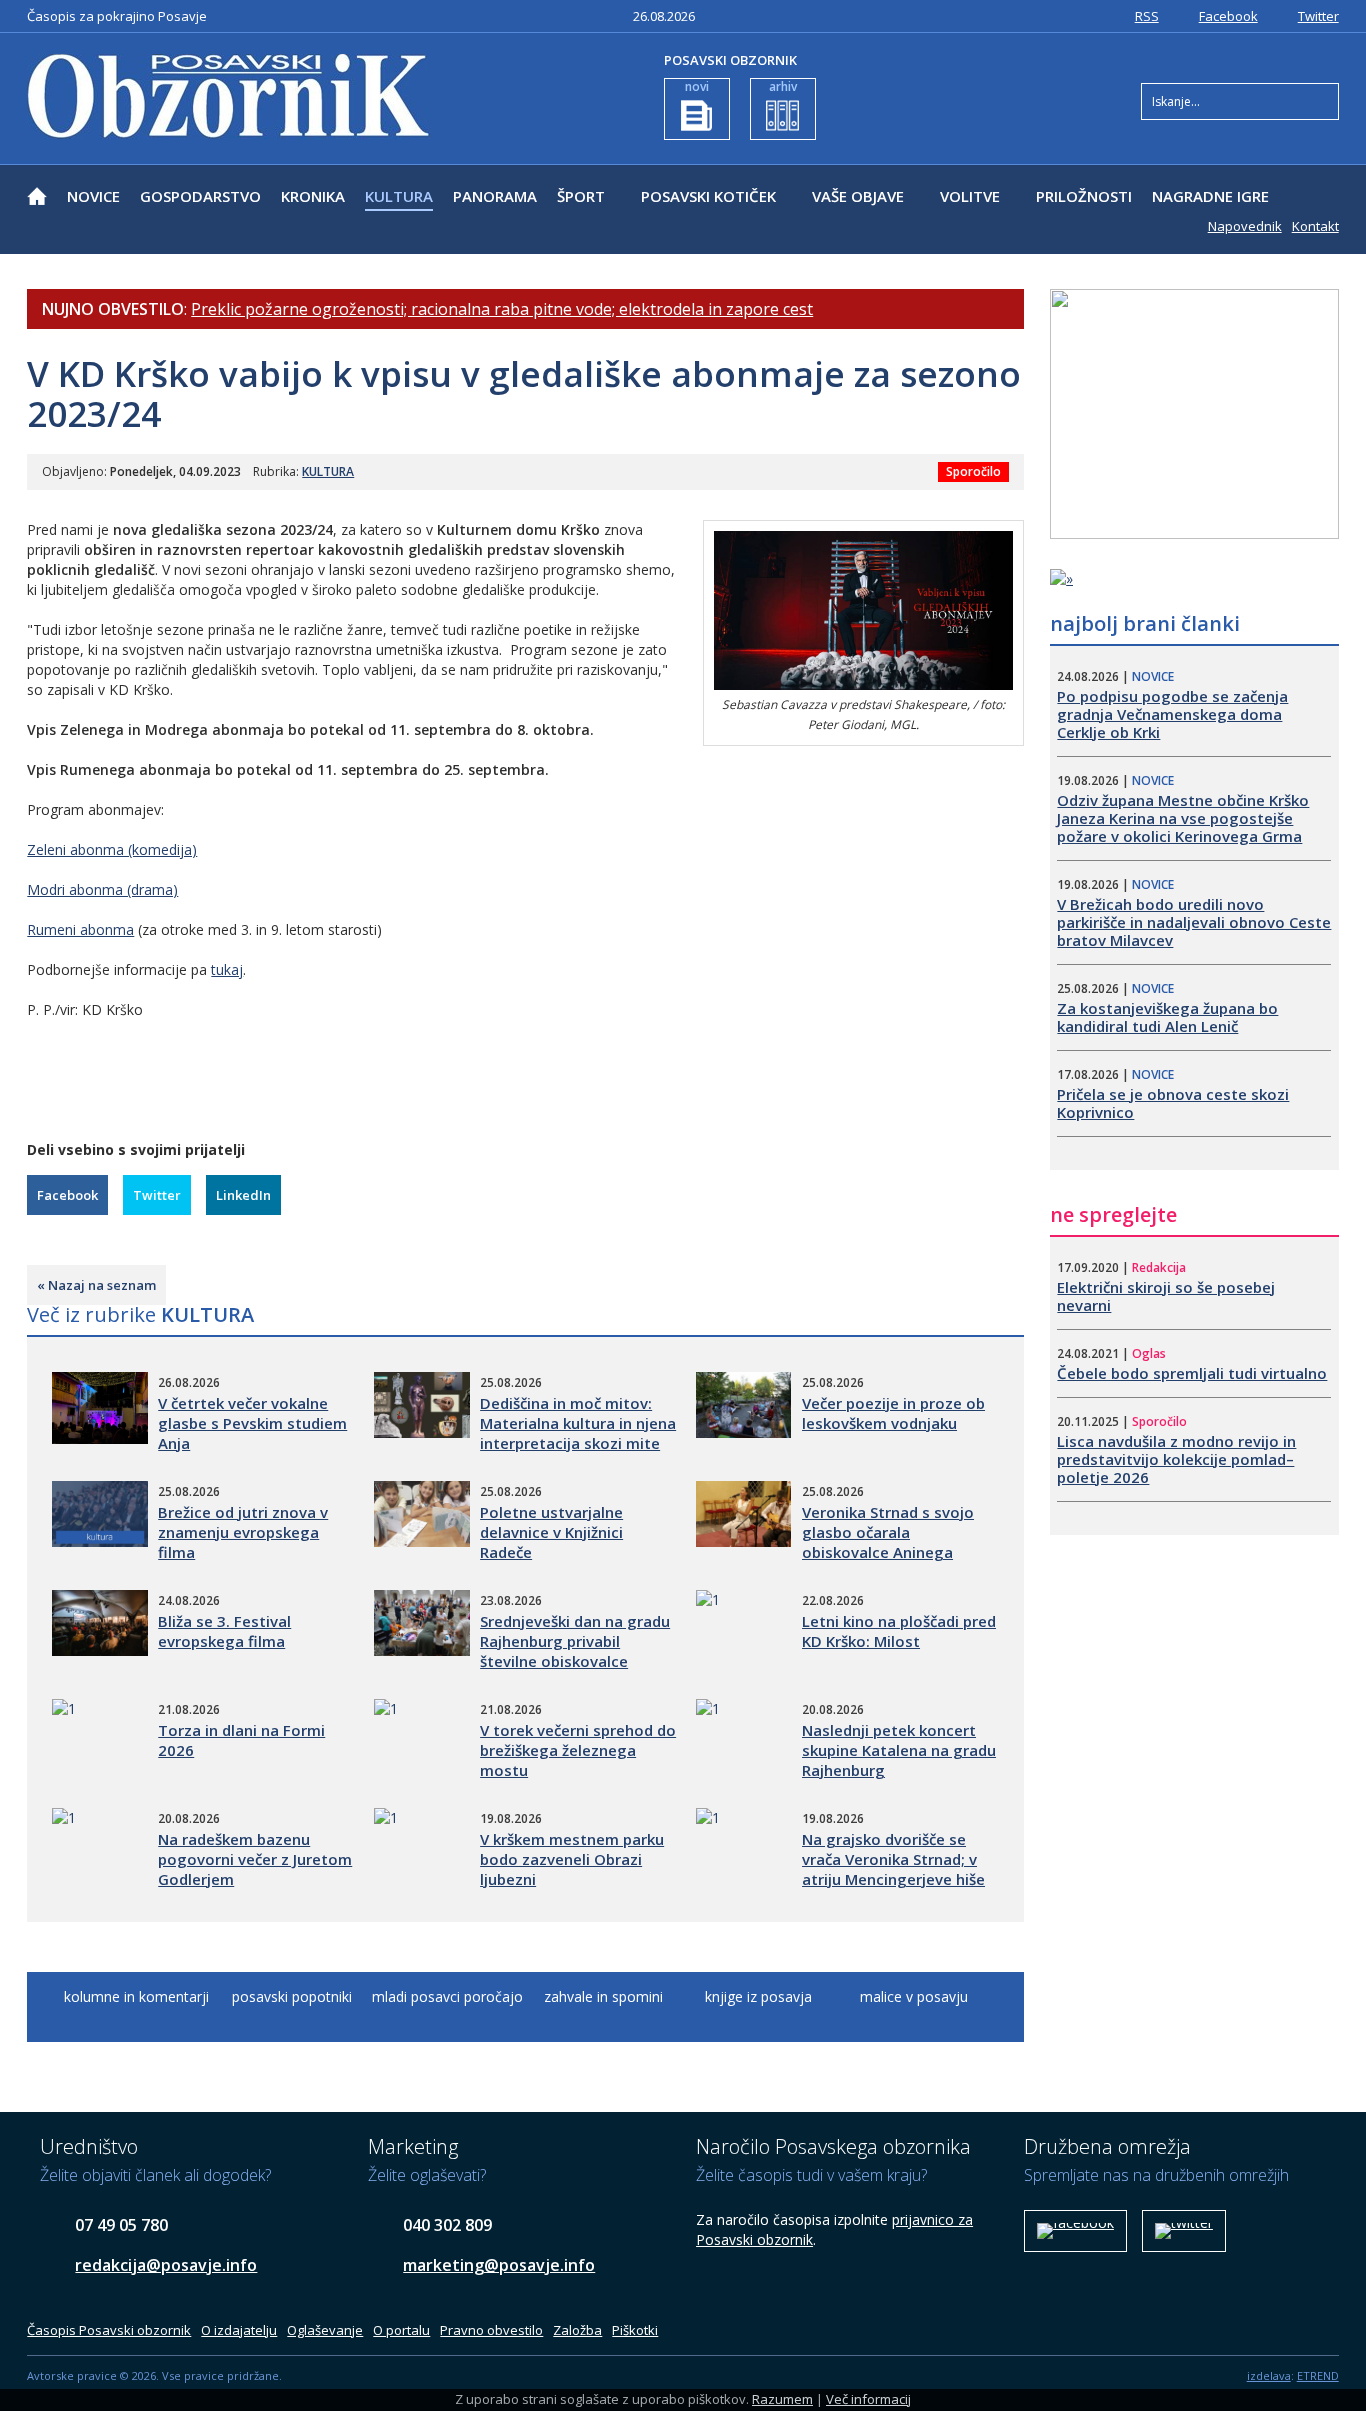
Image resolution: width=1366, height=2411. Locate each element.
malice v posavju (914, 1996)
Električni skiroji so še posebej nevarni (1166, 1296)
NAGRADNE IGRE (1210, 196)
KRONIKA (313, 196)
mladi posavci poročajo (447, 1996)
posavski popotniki (292, 1996)
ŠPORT (581, 196)
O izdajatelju (239, 2330)
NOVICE (93, 196)
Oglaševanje (325, 2330)
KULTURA (399, 196)
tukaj (227, 969)
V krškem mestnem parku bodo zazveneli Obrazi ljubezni (572, 1859)
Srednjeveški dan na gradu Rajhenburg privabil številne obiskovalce (575, 1641)
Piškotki (635, 2330)
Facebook (1228, 16)
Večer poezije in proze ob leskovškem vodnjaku (893, 1413)
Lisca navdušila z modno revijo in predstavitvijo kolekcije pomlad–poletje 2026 (1176, 1459)
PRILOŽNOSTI (1084, 196)
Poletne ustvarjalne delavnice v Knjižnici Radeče (551, 1532)
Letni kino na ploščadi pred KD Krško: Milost (899, 1631)
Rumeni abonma (80, 929)
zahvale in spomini (603, 1996)
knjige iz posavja (758, 1996)
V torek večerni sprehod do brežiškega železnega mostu (578, 1750)
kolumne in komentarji (136, 1996)
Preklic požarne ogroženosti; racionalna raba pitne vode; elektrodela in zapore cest (502, 309)
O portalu (401, 2330)
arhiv (783, 86)
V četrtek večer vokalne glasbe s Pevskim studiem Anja (252, 1423)
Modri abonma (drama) (102, 889)
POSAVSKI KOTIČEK (708, 196)
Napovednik (1245, 226)
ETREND (1318, 2375)
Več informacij (868, 2399)
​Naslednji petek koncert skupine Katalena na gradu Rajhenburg (899, 1750)
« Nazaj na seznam (96, 1285)
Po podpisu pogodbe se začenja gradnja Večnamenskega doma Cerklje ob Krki (1172, 714)
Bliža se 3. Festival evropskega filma (224, 1631)
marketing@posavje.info (499, 2265)
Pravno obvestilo (491, 2330)
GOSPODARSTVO (200, 196)
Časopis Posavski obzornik (109, 2330)
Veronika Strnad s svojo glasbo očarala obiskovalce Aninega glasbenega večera (888, 1542)
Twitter (1318, 16)
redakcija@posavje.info (166, 2265)
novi (697, 86)
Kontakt (1315, 226)
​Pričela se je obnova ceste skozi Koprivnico (1173, 1103)
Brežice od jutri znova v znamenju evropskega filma (243, 1532)
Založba (577, 2330)
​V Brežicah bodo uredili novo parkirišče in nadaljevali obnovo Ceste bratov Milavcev (1194, 922)
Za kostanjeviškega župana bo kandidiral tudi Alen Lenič (1167, 1017)
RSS (1147, 16)
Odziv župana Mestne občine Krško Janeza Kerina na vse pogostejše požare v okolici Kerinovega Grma (1183, 818)
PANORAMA (495, 196)
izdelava (1269, 2375)
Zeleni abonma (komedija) (112, 849)
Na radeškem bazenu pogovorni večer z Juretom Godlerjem (255, 1859)
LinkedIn (243, 1195)
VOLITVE (970, 196)
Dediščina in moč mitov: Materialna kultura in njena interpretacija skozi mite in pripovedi (578, 1433)
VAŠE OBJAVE (858, 196)
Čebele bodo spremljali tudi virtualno (1192, 1373)
